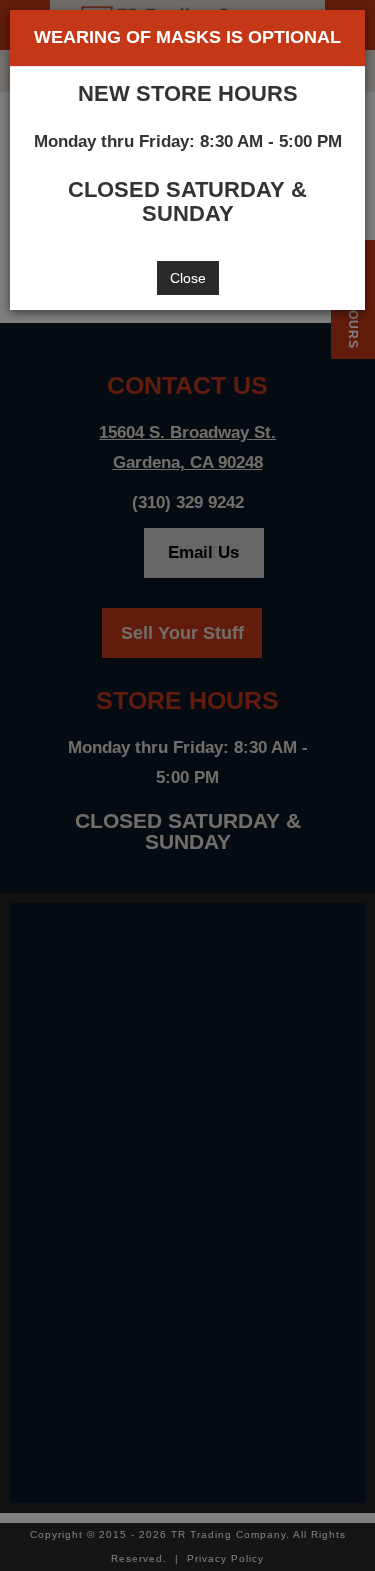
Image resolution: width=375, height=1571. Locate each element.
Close (188, 278)
